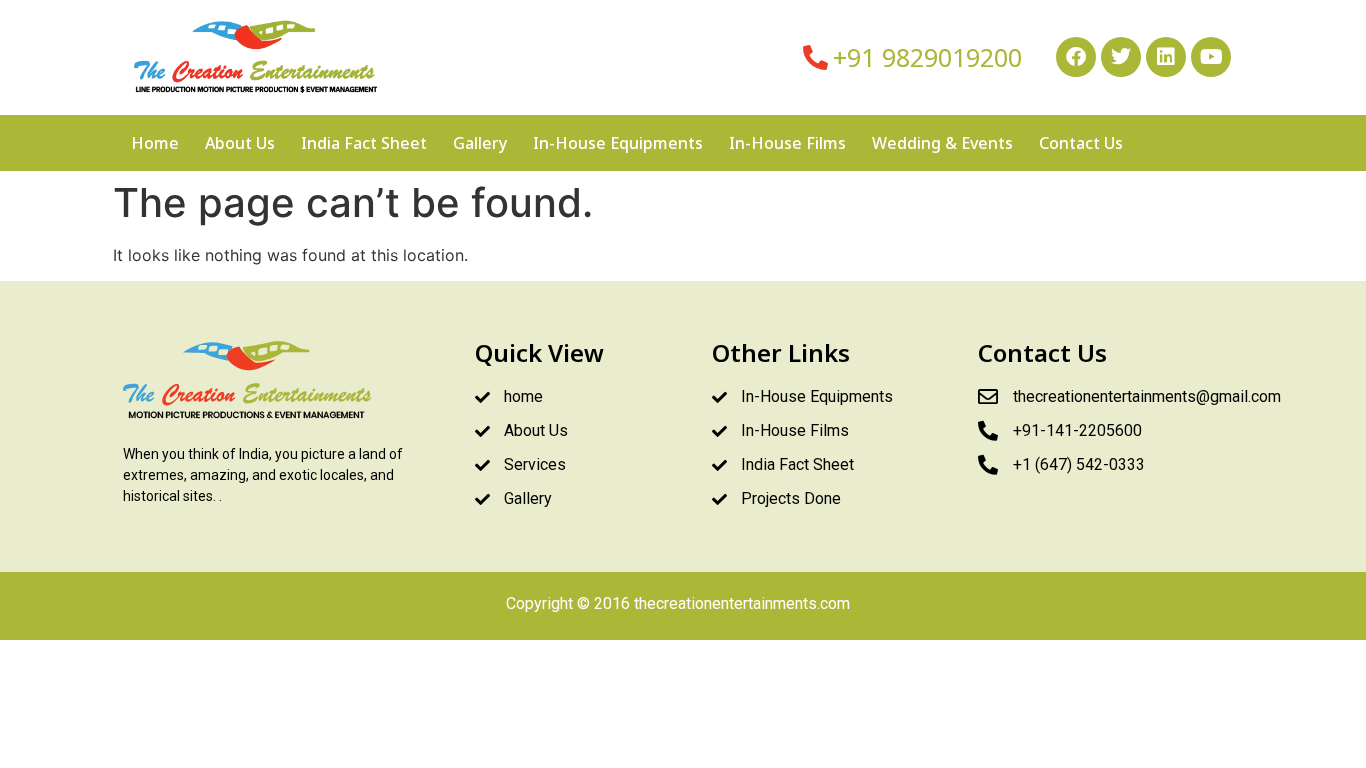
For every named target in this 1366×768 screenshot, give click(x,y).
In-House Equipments (618, 143)
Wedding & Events (942, 143)
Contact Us (1081, 143)
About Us (240, 143)
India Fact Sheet (364, 143)
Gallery (480, 143)
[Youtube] (1211, 57)
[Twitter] (1121, 57)
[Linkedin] (1166, 57)
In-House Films (787, 143)
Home (155, 143)
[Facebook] (1076, 57)
